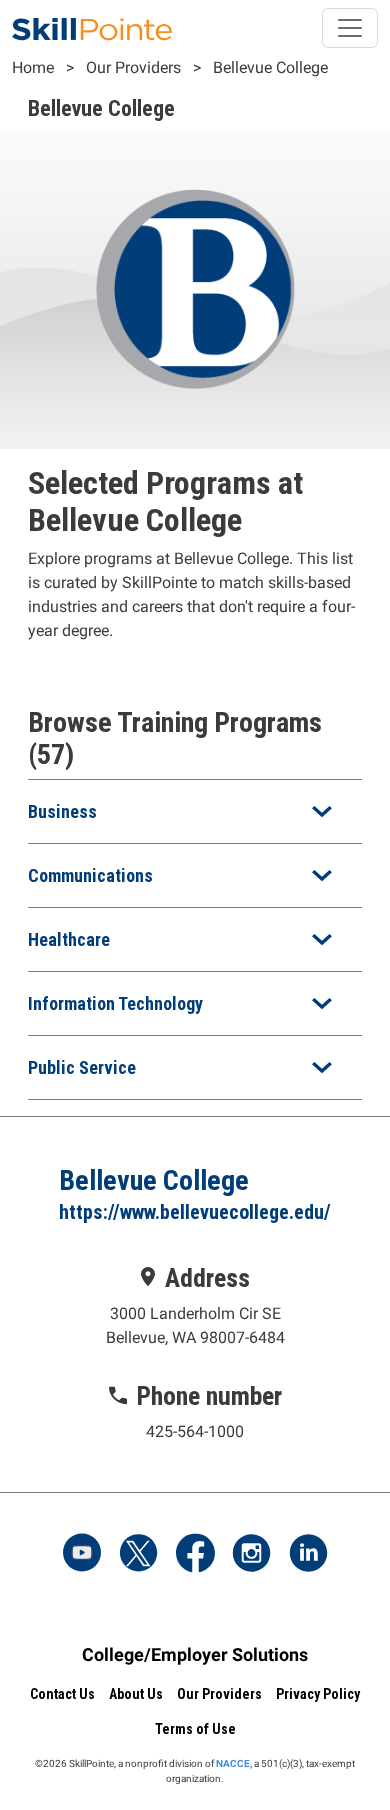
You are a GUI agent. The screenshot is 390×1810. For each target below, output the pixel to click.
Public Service (82, 1067)
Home (33, 67)
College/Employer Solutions (195, 1654)
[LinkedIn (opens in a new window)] (308, 1555)
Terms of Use (195, 1729)
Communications (90, 875)
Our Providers (133, 67)
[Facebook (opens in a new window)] (195, 1555)
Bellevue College (270, 67)
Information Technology (115, 1003)
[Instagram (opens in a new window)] (252, 1555)
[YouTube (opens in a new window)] (82, 1555)
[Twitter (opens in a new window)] (139, 1555)
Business (62, 811)
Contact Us (62, 1694)
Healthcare (69, 939)
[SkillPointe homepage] (92, 28)
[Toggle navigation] (350, 28)
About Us (136, 1694)
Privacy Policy (318, 1694)
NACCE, (234, 1763)
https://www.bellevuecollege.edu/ (195, 1212)
